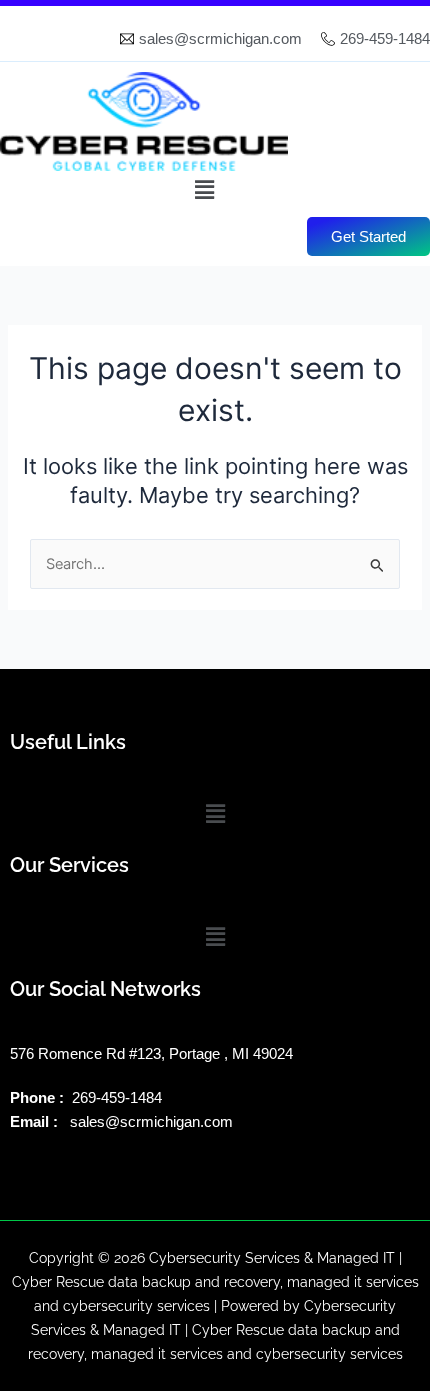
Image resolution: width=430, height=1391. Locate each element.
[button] (204, 189)
